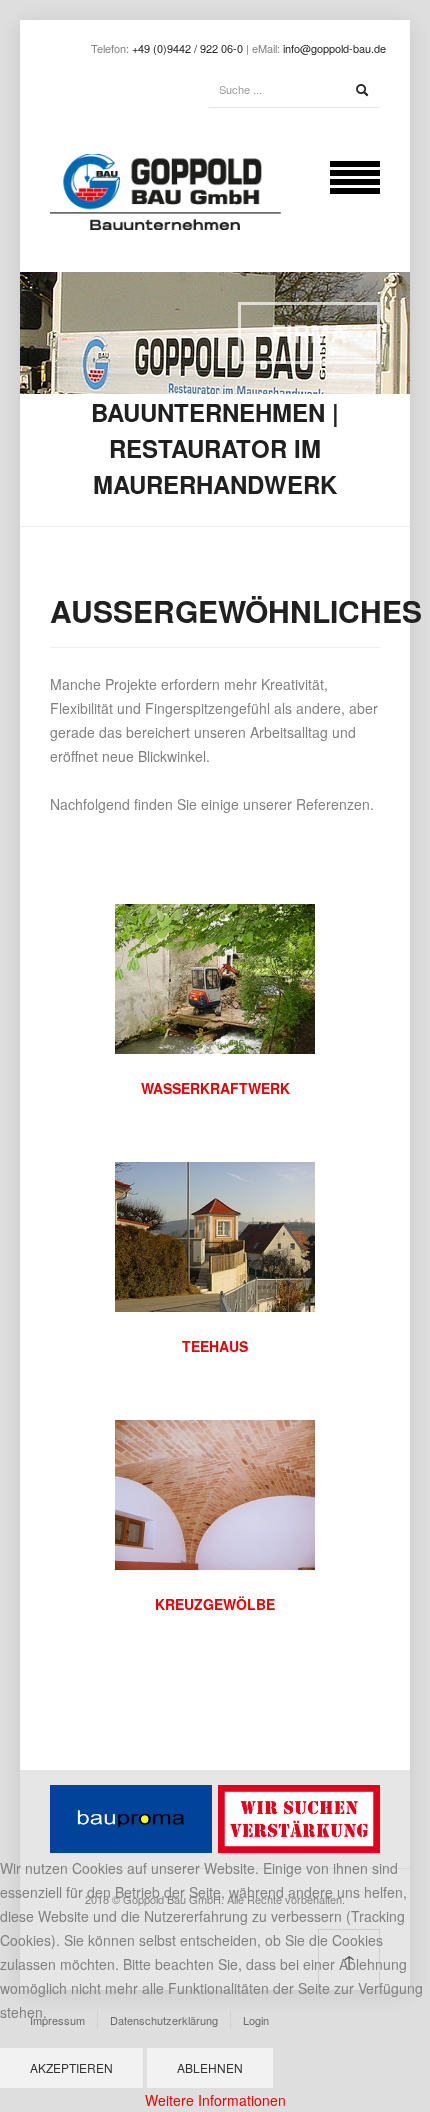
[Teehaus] (215, 1235)
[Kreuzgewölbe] (215, 1493)
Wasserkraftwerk (215, 1088)
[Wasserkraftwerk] (215, 977)
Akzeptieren (71, 2067)
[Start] (362, 90)
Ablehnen (210, 2067)
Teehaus (215, 1346)
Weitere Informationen (215, 2100)
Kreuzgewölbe (215, 1604)
